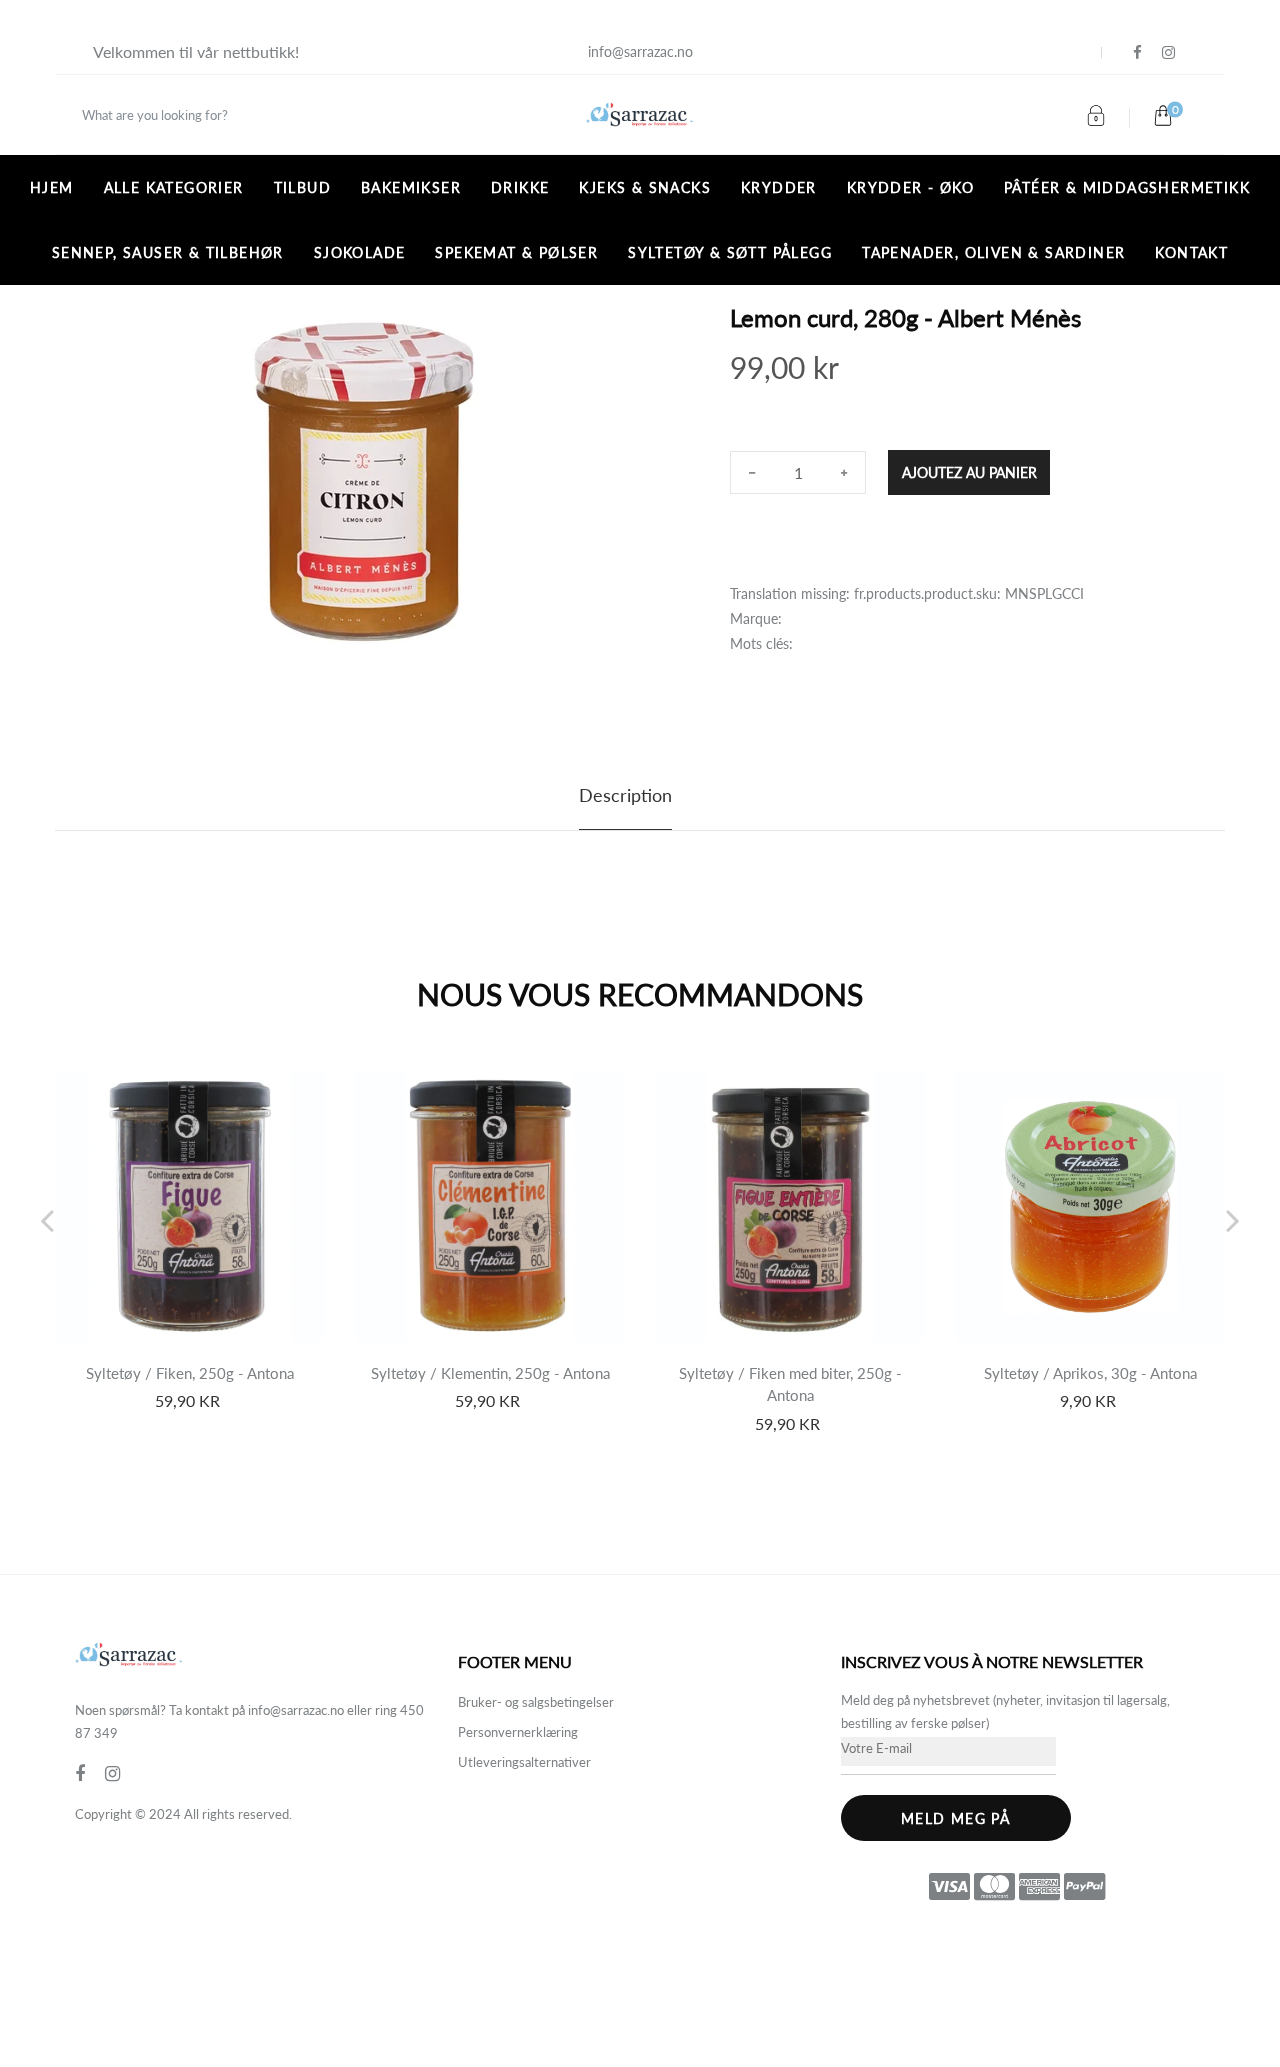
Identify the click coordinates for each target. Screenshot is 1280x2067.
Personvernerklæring (518, 1732)
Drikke (520, 187)
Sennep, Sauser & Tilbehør (168, 252)
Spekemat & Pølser (516, 252)
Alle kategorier (174, 187)
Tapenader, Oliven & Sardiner (993, 252)
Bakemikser (411, 187)
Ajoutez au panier (969, 472)
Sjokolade (360, 252)
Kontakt (1191, 252)
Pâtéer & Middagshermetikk (1127, 187)
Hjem (52, 187)
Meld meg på (955, 1818)
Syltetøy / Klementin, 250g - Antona (490, 1373)
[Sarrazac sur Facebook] (1137, 52)
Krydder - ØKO (910, 187)
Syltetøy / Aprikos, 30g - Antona (1090, 1373)
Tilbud (302, 187)
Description (625, 795)
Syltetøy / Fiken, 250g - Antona (190, 1373)
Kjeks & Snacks (645, 187)
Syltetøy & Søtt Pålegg (730, 252)
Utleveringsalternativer (524, 1762)
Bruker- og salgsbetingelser (536, 1702)
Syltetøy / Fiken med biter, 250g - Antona (790, 1384)
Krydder (779, 187)
